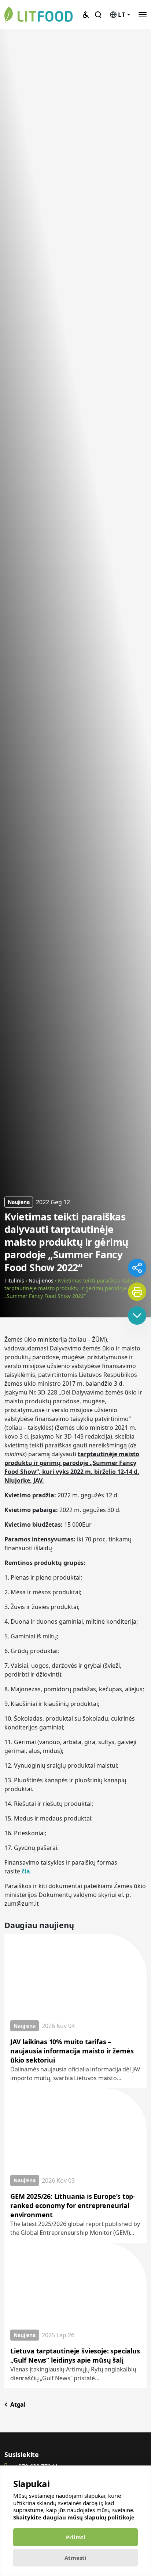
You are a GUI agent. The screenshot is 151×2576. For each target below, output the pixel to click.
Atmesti (75, 2558)
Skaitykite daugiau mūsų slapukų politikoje (74, 2517)
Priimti (76, 2537)
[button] (143, 15)
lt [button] (122, 15)
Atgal (17, 2404)
